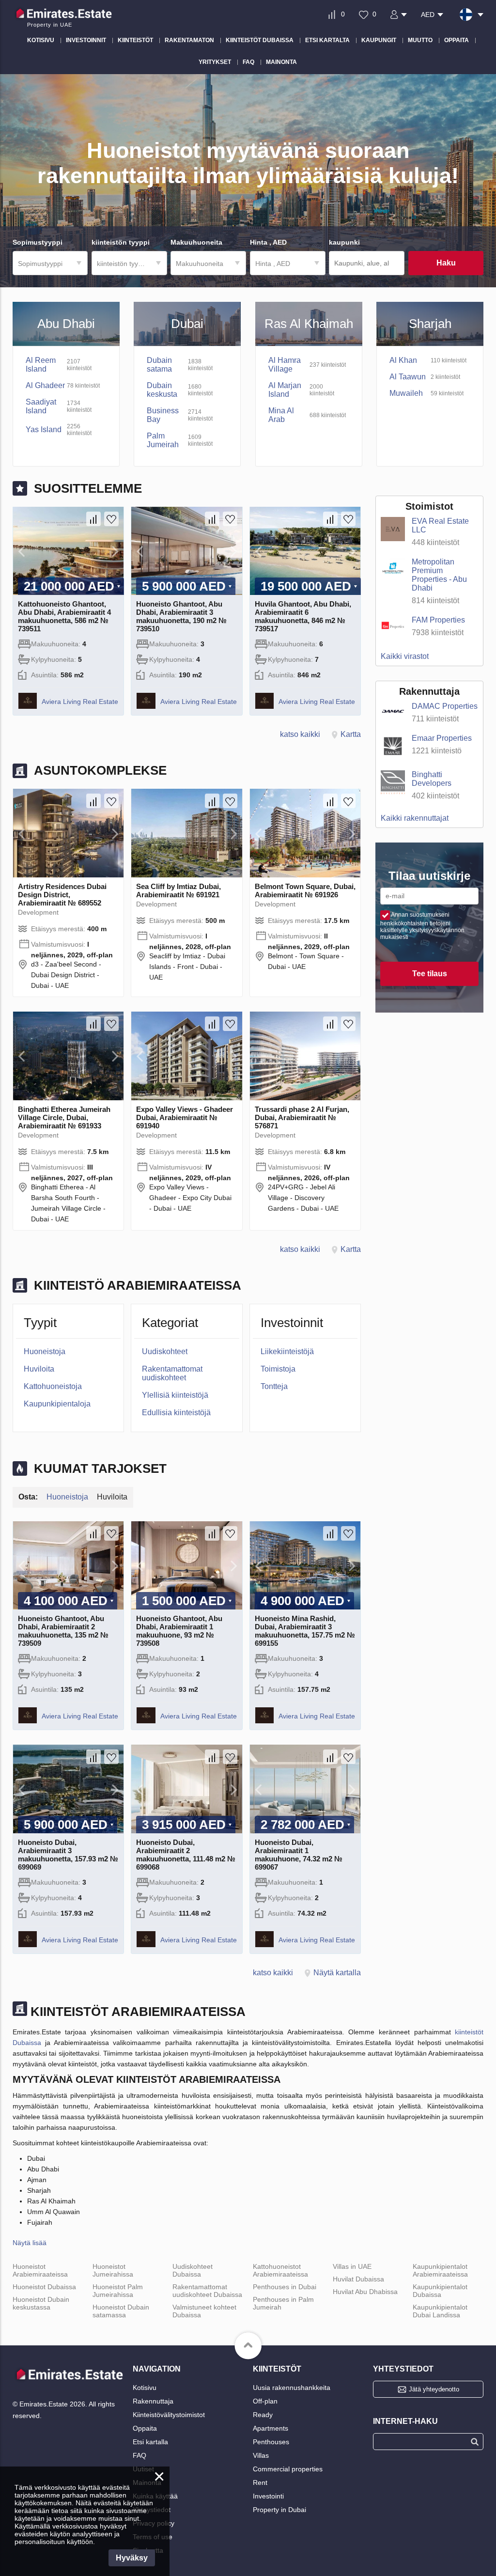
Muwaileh (406, 393)
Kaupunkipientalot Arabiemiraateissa (440, 2270)
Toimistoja (278, 1369)
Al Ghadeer (45, 385)
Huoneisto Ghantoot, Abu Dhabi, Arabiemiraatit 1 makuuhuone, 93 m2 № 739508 (179, 1631)
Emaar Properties (442, 738)
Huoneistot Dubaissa (44, 2287)
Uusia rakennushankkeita (292, 2388)
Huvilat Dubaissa (358, 2279)
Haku (446, 263)
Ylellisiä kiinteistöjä (175, 1395)
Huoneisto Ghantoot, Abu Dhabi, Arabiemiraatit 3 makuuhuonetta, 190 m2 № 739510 (181, 616)
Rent (260, 2482)
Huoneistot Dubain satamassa (121, 2311)
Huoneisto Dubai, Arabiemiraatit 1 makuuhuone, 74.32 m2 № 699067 (299, 1855)
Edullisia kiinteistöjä (176, 1413)
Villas (261, 2455)
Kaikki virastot (405, 656)
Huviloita (39, 1369)
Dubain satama (159, 365)
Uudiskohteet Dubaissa (193, 2270)
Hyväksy (132, 2558)
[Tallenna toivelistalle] (111, 519)
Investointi (268, 2496)
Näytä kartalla (337, 1973)
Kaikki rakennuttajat (415, 818)
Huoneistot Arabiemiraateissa (40, 2270)
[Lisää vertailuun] (93, 519)
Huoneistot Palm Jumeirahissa (118, 2291)
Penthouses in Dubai (285, 2287)
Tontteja (274, 1386)
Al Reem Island (41, 365)
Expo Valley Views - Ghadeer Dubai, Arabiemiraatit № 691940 (185, 1117)
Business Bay (163, 415)
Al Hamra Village (285, 365)
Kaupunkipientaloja (57, 1404)
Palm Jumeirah (163, 440)
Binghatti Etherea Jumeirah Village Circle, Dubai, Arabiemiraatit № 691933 (64, 1117)
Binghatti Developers (432, 779)
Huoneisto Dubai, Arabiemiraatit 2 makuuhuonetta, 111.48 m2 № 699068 (186, 1855)
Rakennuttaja (153, 2401)
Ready (263, 2415)
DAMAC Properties (445, 706)
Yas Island (44, 429)
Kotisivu (145, 2388)
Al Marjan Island (285, 390)
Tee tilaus (430, 974)
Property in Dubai (279, 2510)
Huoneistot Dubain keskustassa (41, 2303)
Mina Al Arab (281, 415)
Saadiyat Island (41, 406)
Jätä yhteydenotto (434, 2389)
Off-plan (265, 2401)
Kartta (351, 734)
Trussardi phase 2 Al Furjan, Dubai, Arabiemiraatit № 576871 (302, 1117)
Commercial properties (288, 2469)
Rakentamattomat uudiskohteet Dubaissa (207, 2291)
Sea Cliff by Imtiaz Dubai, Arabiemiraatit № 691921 (178, 890)
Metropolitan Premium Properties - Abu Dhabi (439, 575)
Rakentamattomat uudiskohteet (172, 1373)
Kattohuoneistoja (53, 1386)
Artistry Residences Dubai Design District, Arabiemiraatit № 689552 (62, 895)
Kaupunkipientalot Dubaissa (440, 2291)
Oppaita (145, 2428)
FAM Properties (438, 620)
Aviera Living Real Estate (80, 702)
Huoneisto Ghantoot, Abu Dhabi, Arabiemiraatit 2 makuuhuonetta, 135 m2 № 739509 (63, 1631)
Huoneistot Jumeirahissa (113, 2270)
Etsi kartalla (150, 2442)
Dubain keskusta (162, 390)
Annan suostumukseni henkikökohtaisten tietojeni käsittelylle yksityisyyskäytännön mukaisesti (422, 926)
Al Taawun (408, 377)
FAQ (139, 2455)
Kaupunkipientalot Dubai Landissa (440, 2311)
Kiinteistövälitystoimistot (169, 2415)
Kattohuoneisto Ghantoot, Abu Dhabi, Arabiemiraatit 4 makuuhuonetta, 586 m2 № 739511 (64, 616)
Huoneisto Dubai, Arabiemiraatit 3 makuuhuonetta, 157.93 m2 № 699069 (68, 1855)
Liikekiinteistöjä (287, 1351)
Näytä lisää (30, 2243)
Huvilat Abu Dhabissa (365, 2292)
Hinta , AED (273, 264)
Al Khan (403, 360)
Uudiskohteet (165, 1351)
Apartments (271, 2428)
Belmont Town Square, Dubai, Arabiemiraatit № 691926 (305, 890)
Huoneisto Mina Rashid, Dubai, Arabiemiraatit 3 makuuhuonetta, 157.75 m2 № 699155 (305, 1631)
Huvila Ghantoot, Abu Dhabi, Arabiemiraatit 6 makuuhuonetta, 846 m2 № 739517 (303, 616)
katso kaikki (300, 734)
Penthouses (271, 2442)
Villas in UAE (352, 2266)
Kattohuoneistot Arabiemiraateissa (280, 2270)
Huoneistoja (45, 1351)
